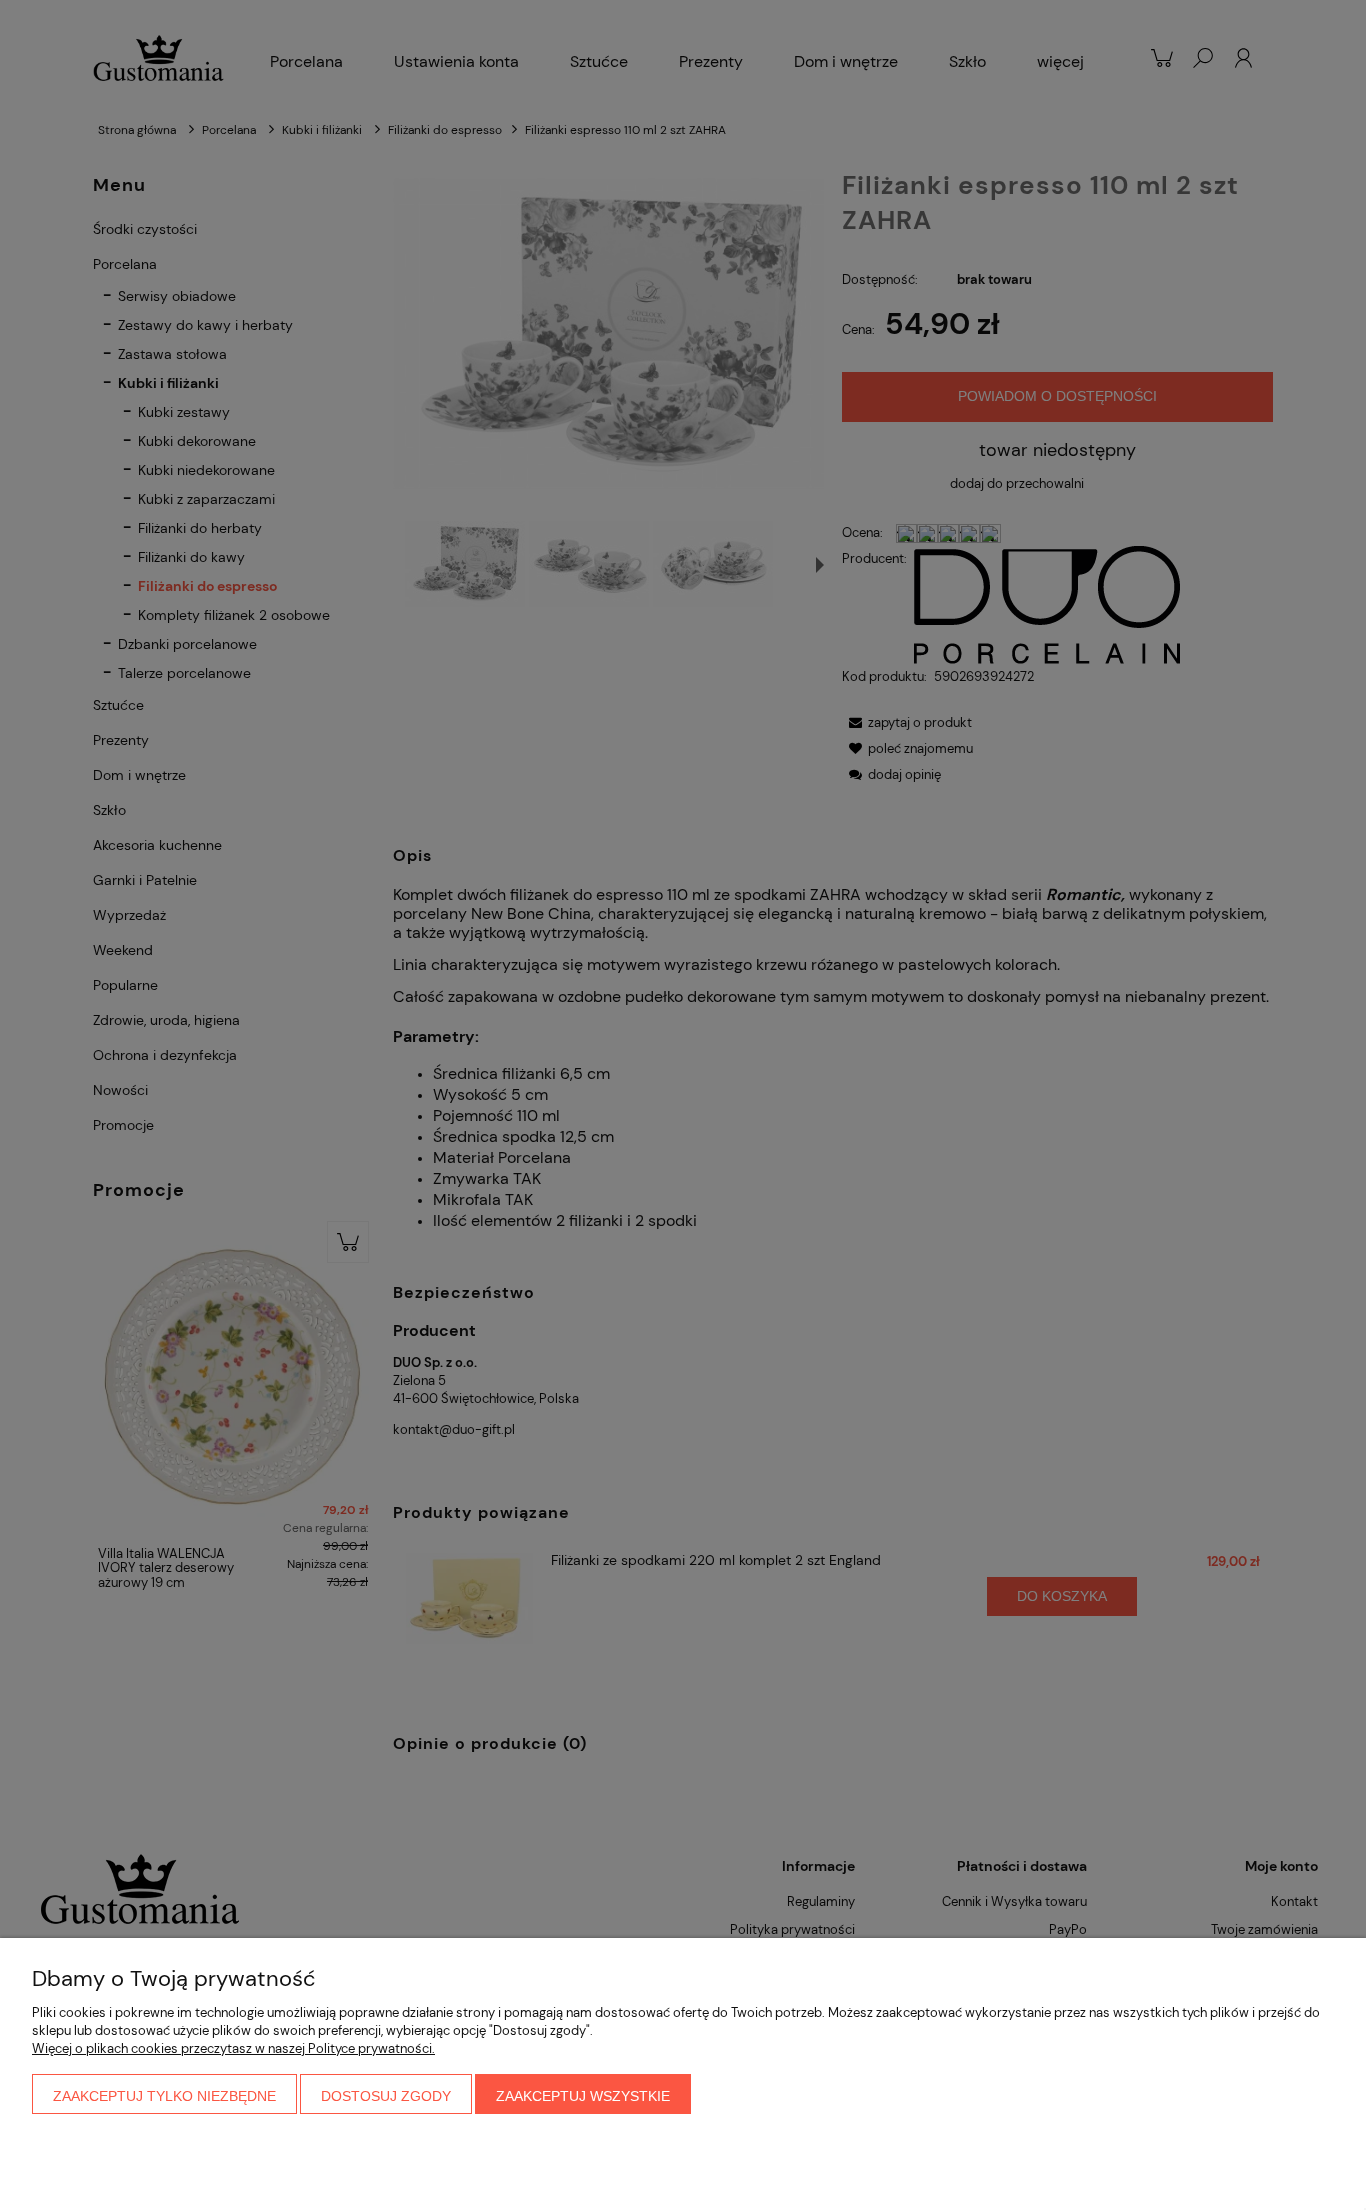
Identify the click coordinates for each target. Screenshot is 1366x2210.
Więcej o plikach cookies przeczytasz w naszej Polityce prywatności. (233, 2048)
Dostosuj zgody (386, 2096)
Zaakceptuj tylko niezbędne (164, 2096)
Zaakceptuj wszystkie (583, 2096)
